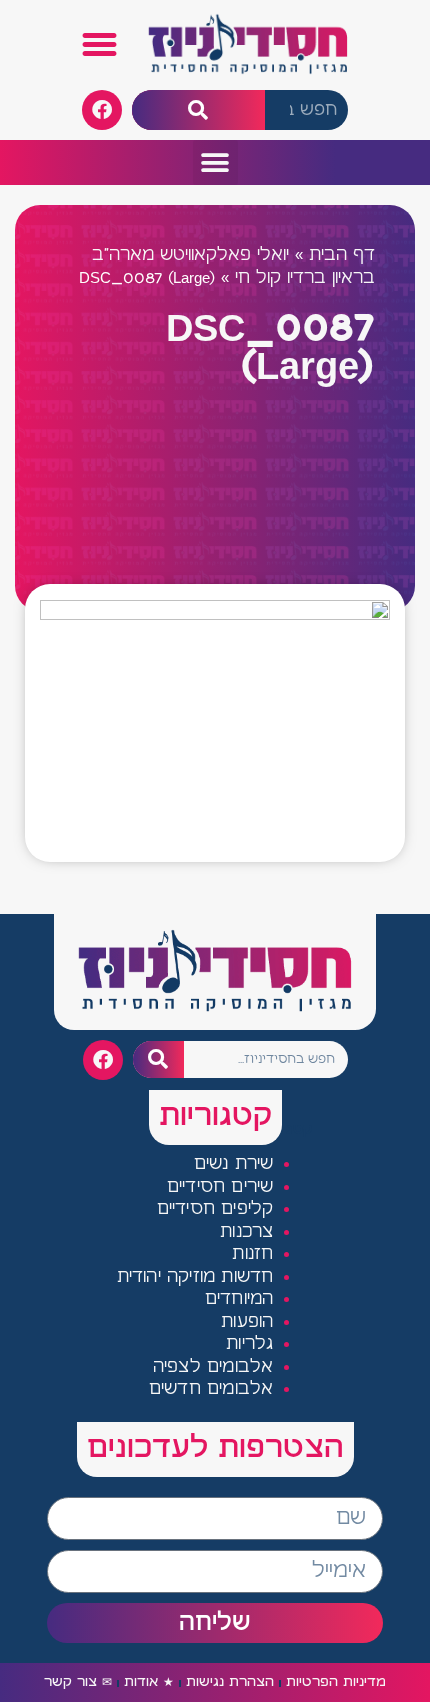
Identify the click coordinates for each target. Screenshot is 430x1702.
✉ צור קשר (78, 1682)
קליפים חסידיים (215, 1209)
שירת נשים (234, 1164)
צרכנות (246, 1232)
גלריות (249, 1344)
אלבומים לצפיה (213, 1367)
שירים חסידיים (220, 1187)
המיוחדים (239, 1299)
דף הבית (342, 255)
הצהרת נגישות (230, 1682)
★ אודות (149, 1682)
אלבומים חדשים (211, 1389)
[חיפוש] (198, 110)
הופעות (247, 1322)
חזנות (252, 1254)
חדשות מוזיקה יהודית (195, 1277)
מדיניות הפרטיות (336, 1682)
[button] (100, 45)
